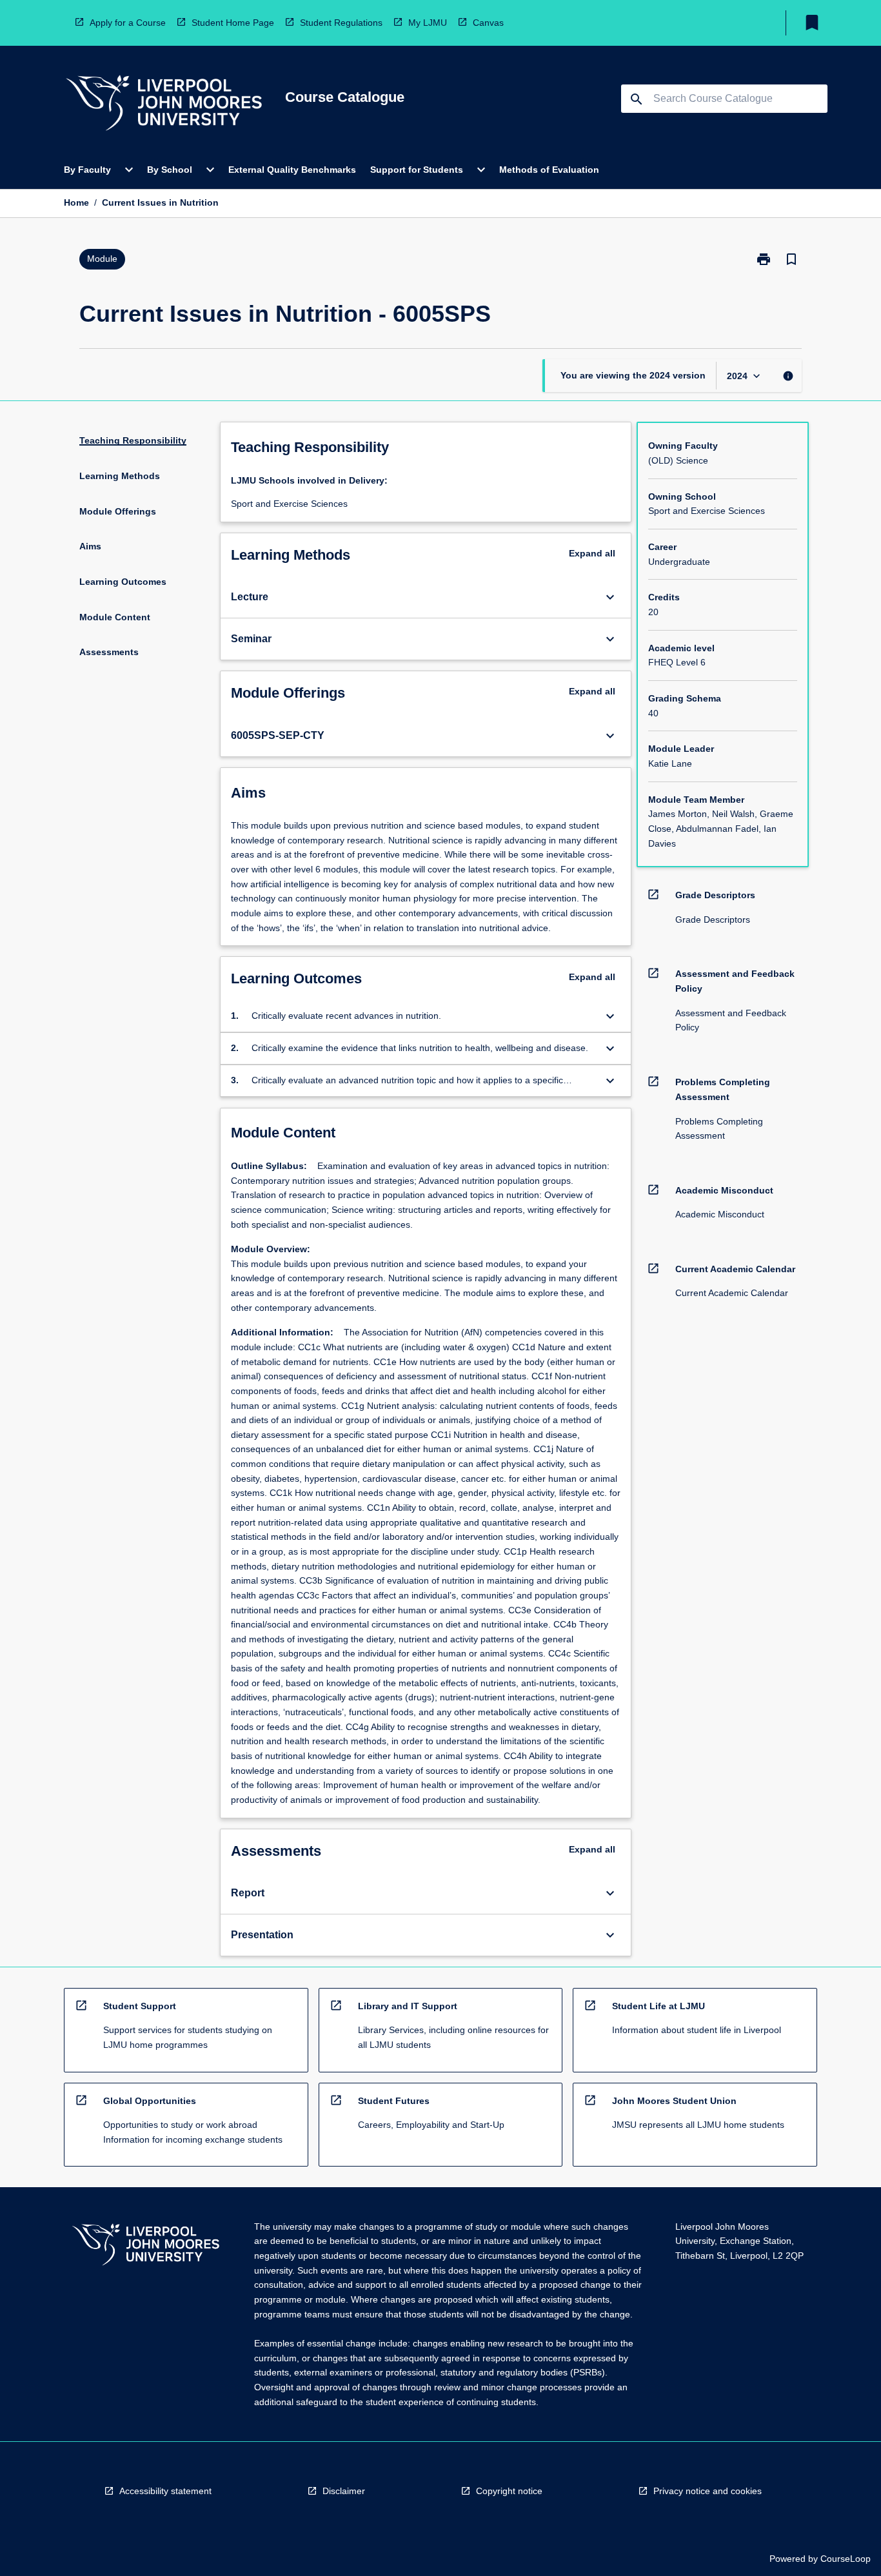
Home (76, 202)
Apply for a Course (128, 23)
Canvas (488, 23)
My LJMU (428, 23)
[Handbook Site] (146, 2246)
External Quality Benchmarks (292, 170)
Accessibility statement (165, 2491)
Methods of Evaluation (549, 170)
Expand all (592, 553)
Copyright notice (509, 2491)
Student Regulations (341, 23)
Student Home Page (233, 23)
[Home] (164, 105)
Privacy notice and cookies (708, 2491)
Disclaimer (344, 2491)
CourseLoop (846, 2559)
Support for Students (417, 170)
